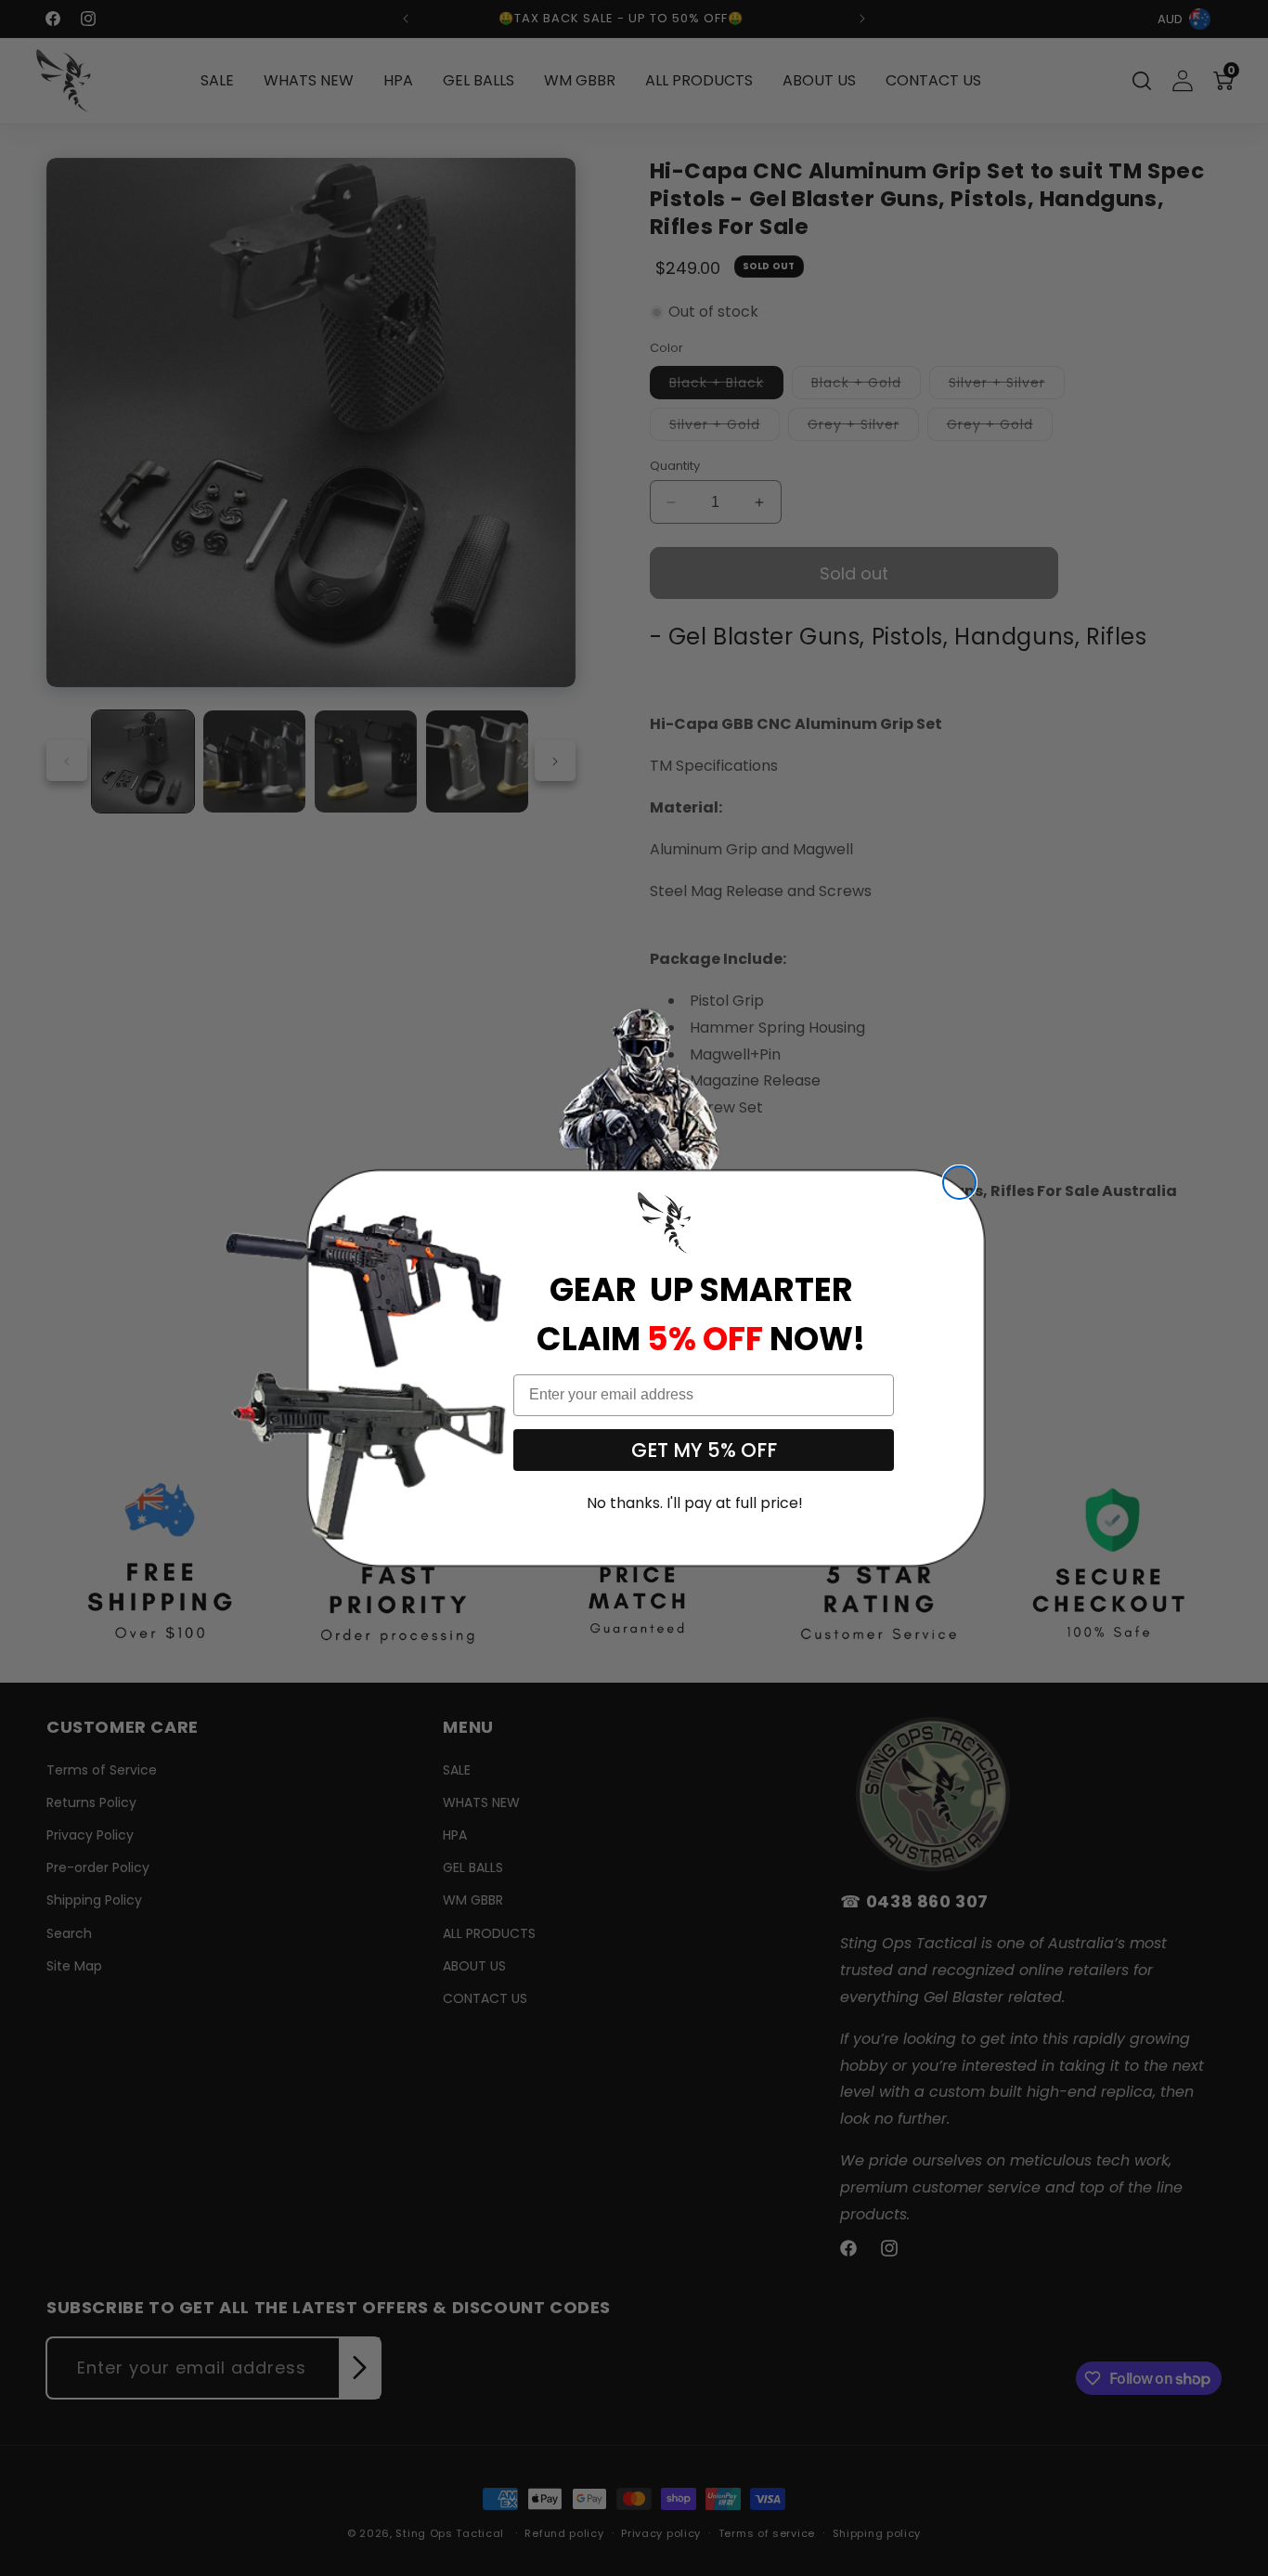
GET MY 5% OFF (704, 1450)
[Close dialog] (959, 1183)
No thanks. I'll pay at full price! (695, 1503)
